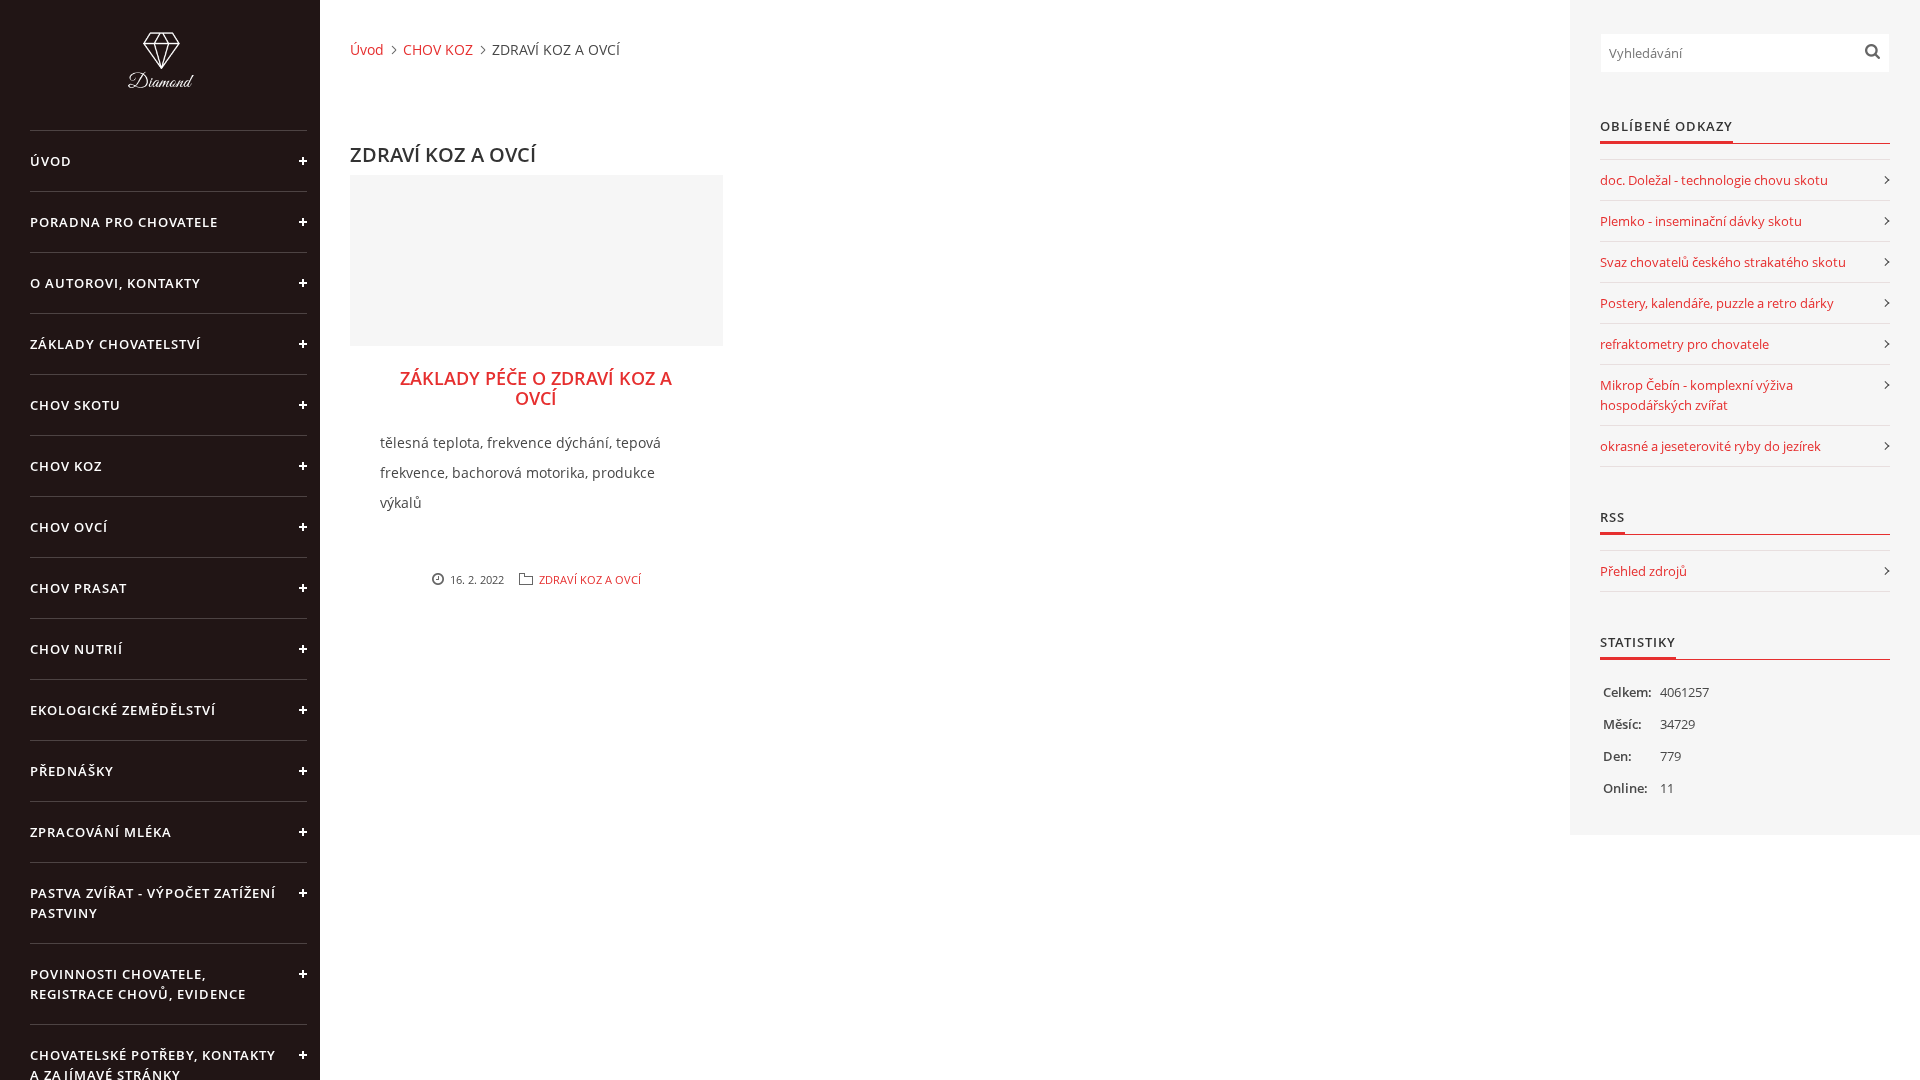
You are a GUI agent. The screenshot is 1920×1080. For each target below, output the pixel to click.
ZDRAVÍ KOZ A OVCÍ (590, 579)
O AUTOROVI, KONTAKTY (115, 283)
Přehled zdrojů (1643, 571)
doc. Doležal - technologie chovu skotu (1714, 180)
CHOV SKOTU (75, 405)
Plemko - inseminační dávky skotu (1701, 221)
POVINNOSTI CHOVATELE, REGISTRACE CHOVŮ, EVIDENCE (138, 984)
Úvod (51, 161)
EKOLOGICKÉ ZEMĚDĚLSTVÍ (123, 710)
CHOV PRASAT (78, 588)
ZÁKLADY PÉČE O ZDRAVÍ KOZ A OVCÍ (536, 388)
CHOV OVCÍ (69, 527)
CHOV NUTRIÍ (76, 649)
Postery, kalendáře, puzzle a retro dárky (1717, 303)
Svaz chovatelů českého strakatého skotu (1723, 262)
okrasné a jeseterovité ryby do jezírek (1710, 446)
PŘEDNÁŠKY (72, 771)
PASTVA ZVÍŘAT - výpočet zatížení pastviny (153, 903)
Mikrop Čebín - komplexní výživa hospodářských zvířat (1696, 395)
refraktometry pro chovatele (1684, 344)
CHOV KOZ (66, 466)
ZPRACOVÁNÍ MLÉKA (101, 832)
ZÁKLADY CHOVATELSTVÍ (115, 344)
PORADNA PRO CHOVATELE (124, 222)
